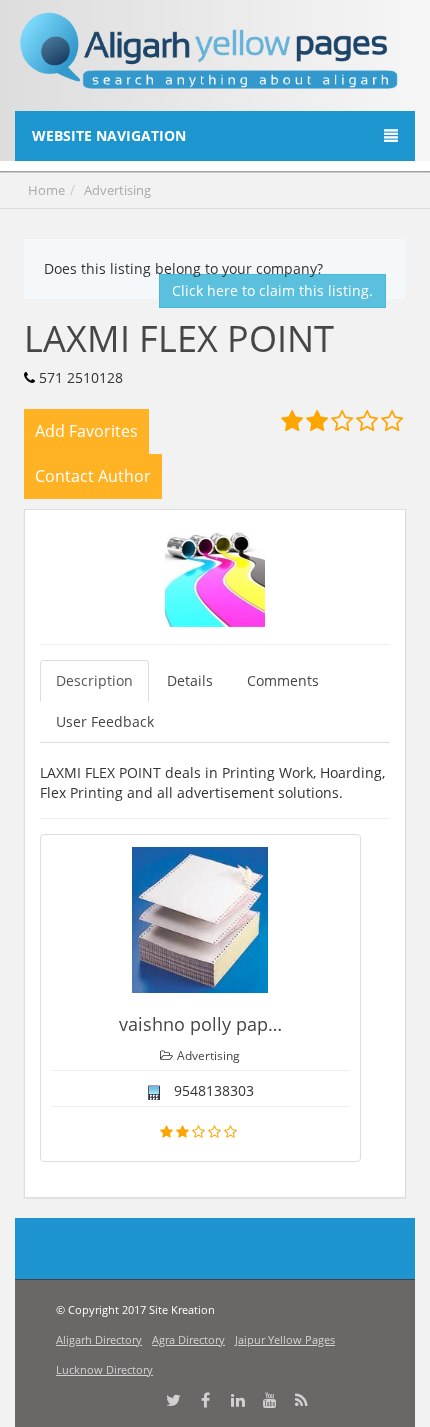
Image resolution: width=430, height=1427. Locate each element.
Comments (283, 680)
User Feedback (105, 721)
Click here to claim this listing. (272, 290)
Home (46, 190)
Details (190, 680)
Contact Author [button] (93, 476)
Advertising (117, 190)
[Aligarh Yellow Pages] (209, 58)
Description (94, 680)
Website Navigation (109, 135)
